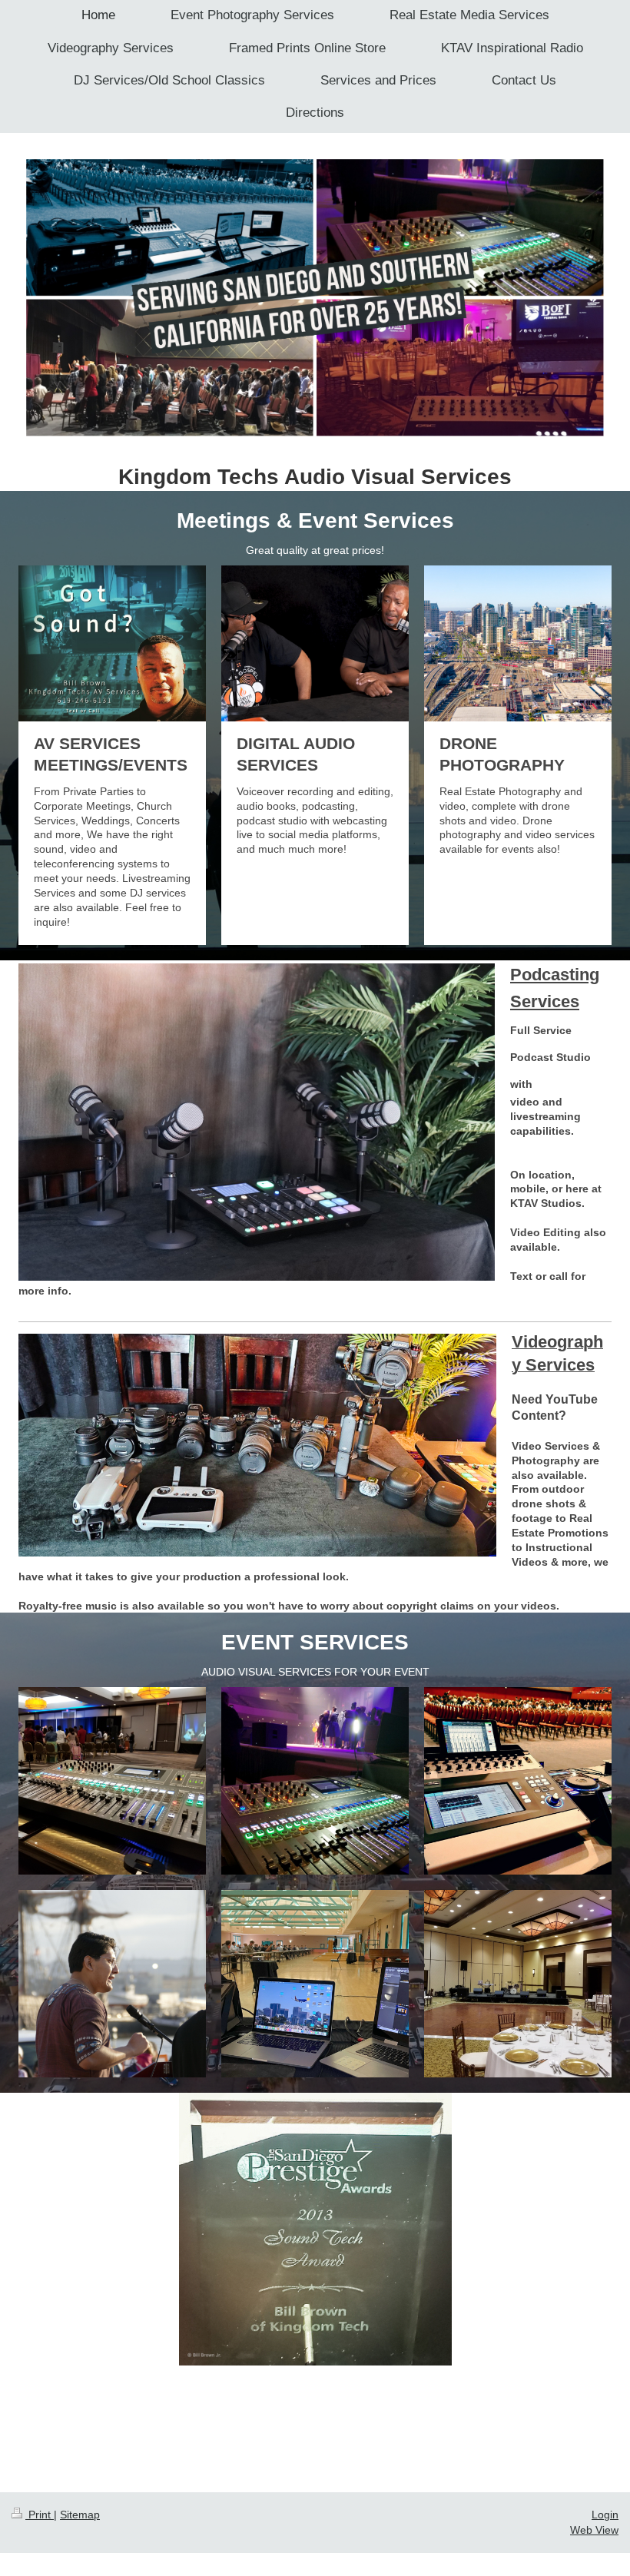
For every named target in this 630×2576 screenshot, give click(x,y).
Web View (594, 2530)
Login (605, 2515)
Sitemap (80, 2515)
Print (40, 2515)
